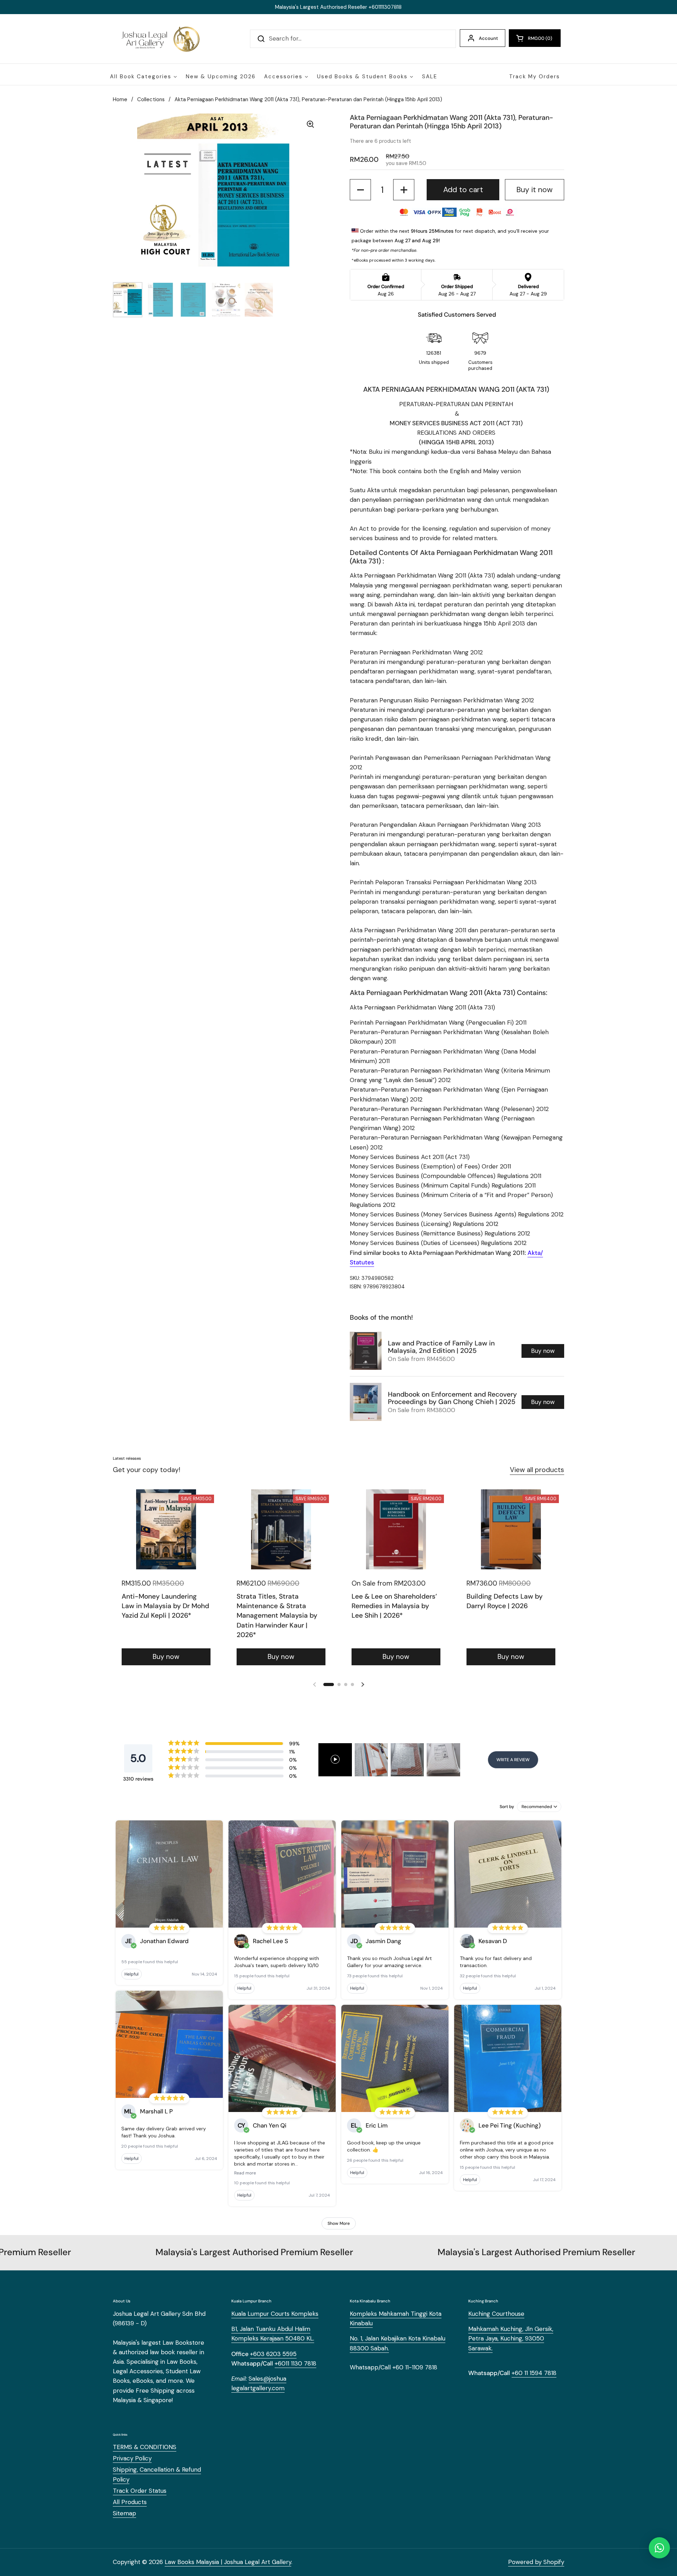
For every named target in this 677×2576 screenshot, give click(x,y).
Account (488, 38)
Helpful (132, 1974)
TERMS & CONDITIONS (145, 2447)
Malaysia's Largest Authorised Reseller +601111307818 (338, 7)
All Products (130, 2502)
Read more (245, 2173)
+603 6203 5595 (273, 2354)
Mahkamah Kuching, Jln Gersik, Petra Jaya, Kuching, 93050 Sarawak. (511, 2338)
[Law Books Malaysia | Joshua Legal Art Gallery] (160, 39)
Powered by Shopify (536, 2562)
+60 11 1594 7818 (534, 2373)
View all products (537, 1470)
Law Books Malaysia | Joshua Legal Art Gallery (228, 2562)
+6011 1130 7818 (295, 2363)
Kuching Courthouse (496, 2314)
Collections (151, 99)
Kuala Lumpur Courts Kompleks (275, 2314)
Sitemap (124, 2513)
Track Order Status (140, 2491)
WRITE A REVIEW (513, 1760)
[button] (535, 38)
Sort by (507, 1807)
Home (120, 99)
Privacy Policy (132, 2458)
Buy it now (534, 190)
